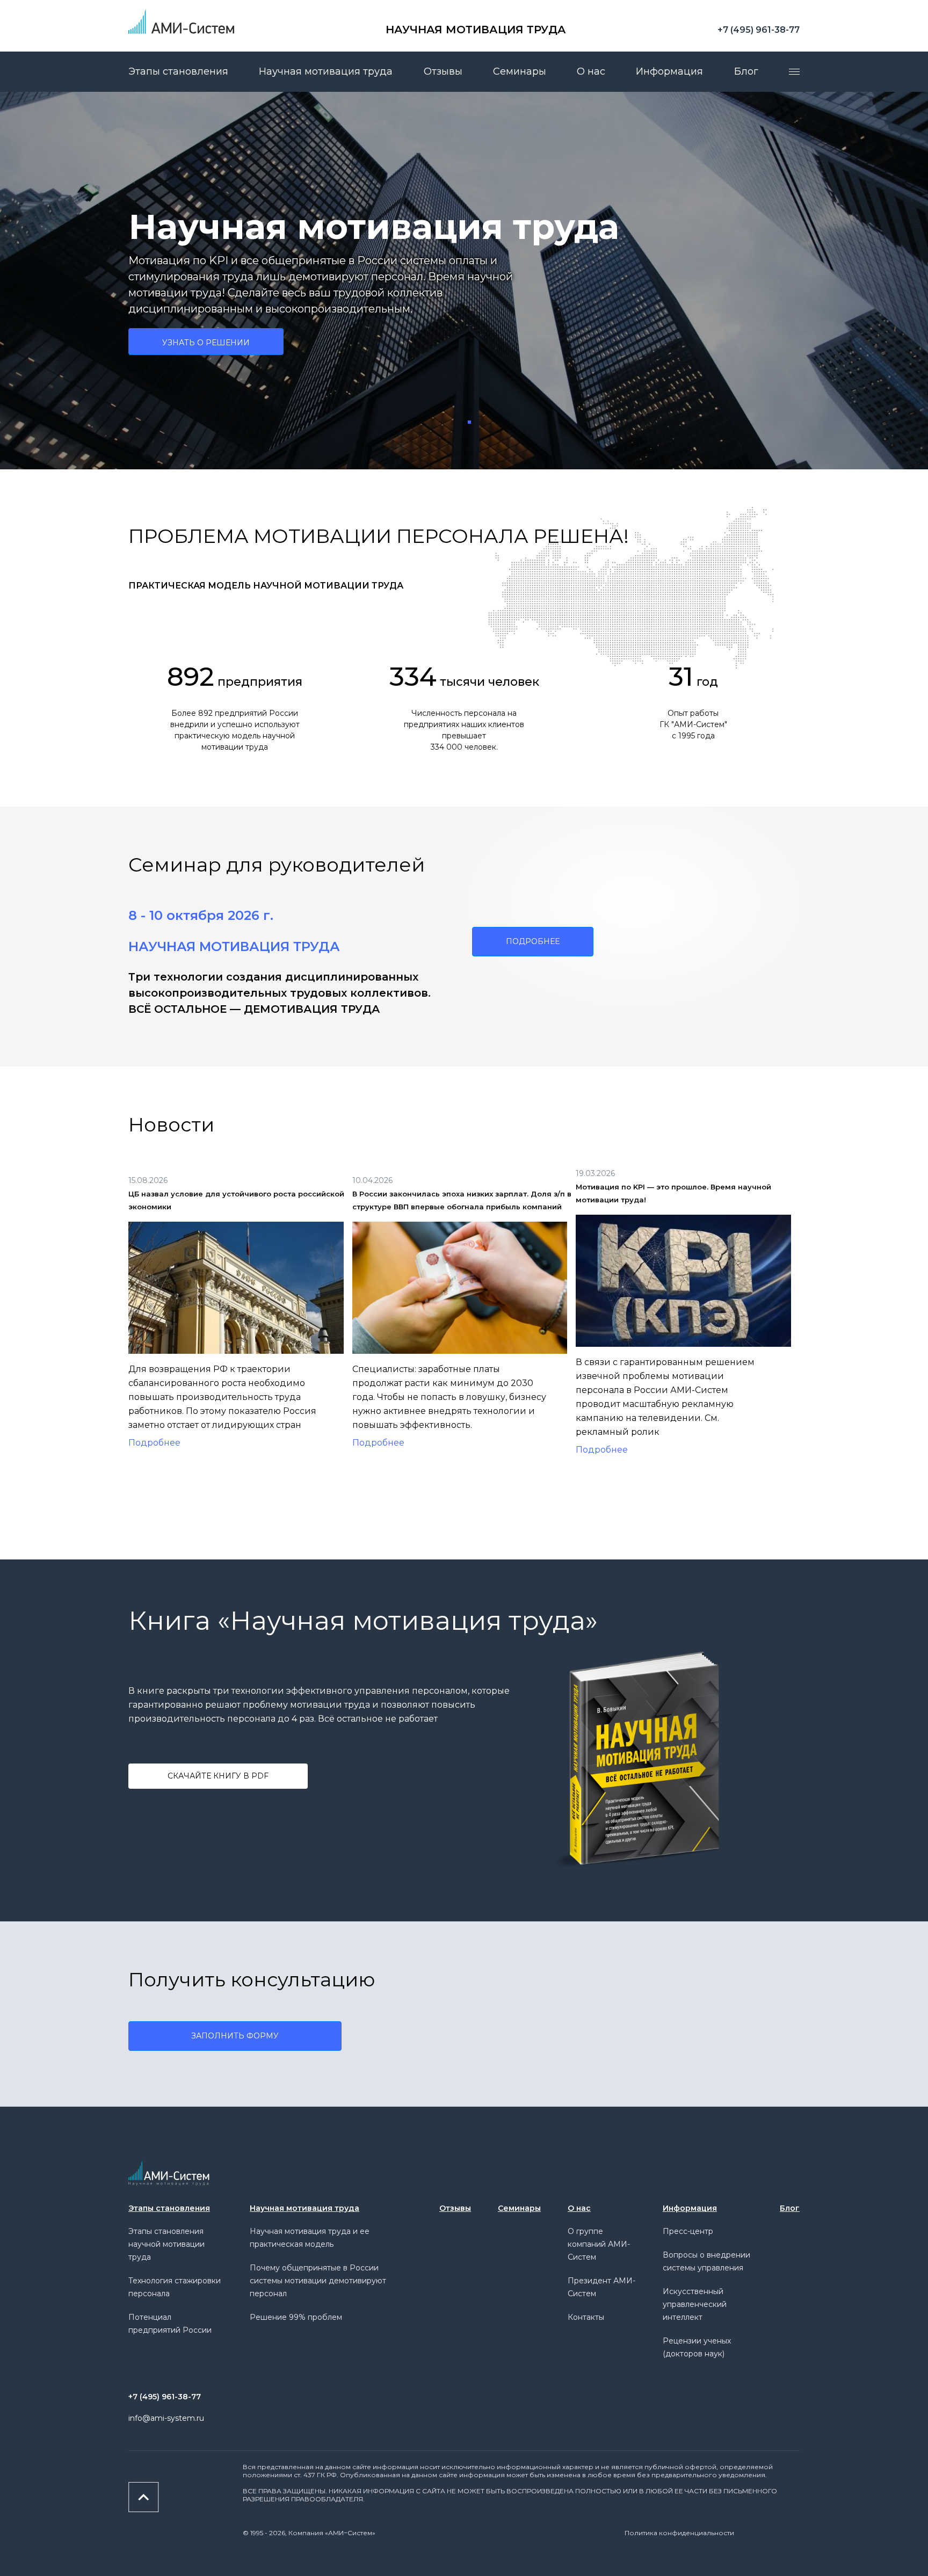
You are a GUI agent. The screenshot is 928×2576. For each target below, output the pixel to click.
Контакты (586, 2317)
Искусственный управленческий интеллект (695, 2304)
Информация (669, 71)
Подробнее (533, 941)
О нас (591, 71)
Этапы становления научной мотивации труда (166, 2244)
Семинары (520, 71)
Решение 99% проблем (296, 2317)
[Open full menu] (794, 72)
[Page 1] (469, 422)
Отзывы (443, 71)
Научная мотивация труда (326, 71)
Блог (746, 71)
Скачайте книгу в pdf (218, 1776)
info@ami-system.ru (166, 2418)
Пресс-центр (688, 2231)
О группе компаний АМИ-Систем (599, 2244)
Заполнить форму (235, 2036)
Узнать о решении (206, 343)
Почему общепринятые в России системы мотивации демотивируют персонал (318, 2281)
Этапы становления (178, 71)
